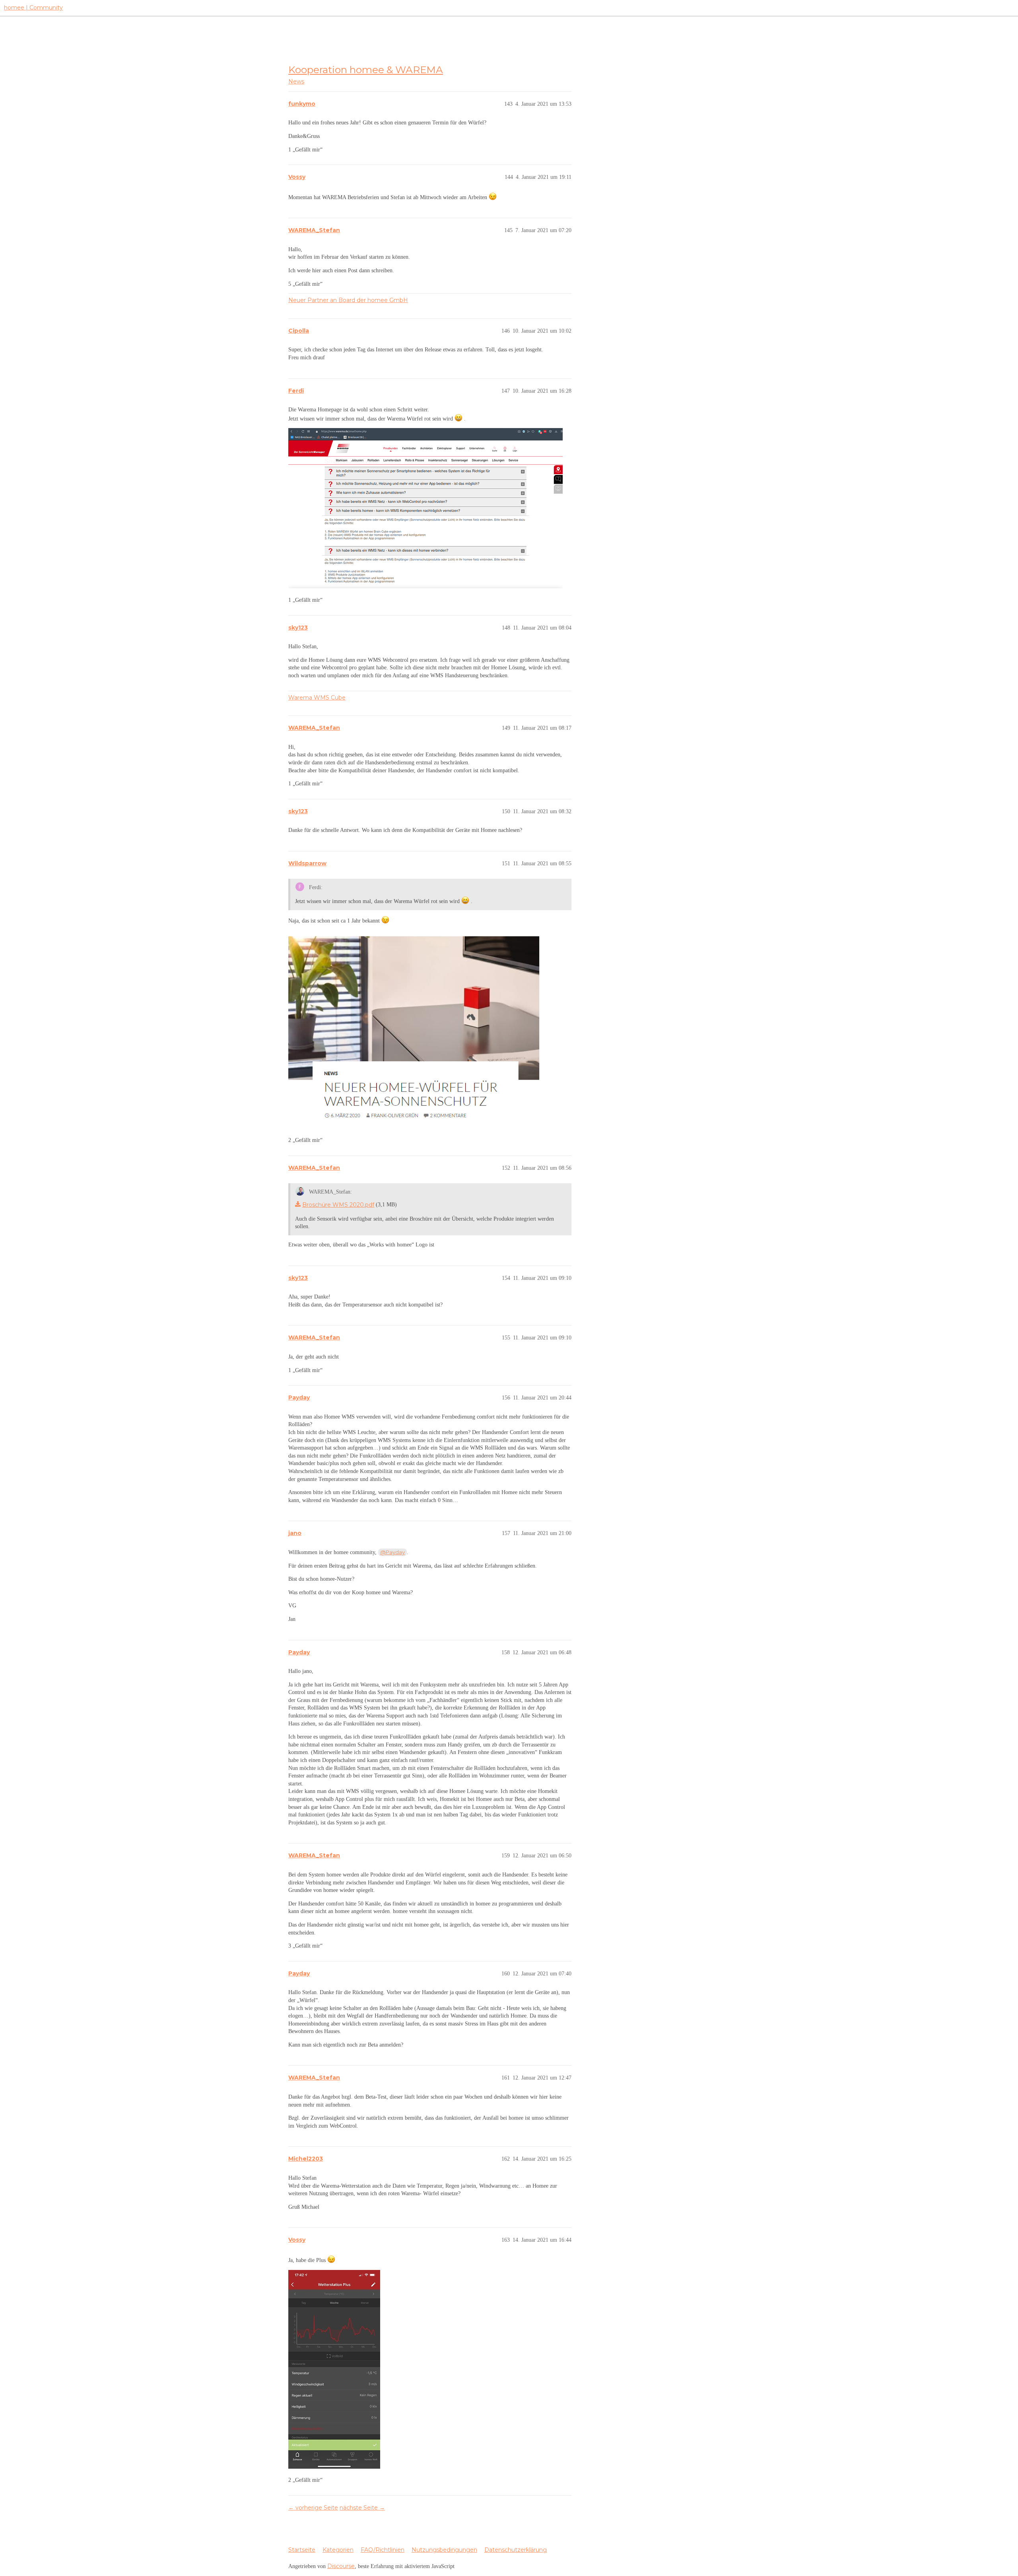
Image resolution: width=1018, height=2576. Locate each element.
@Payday (392, 1552)
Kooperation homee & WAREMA (366, 70)
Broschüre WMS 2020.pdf (338, 1205)
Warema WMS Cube (317, 698)
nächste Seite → (362, 2508)
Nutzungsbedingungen (444, 2550)
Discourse (341, 2566)
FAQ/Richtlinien (383, 2550)
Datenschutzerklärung (516, 2550)
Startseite (302, 2550)
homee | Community (33, 8)
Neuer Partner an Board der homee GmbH (348, 300)
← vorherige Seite (313, 2508)
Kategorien (338, 2550)
